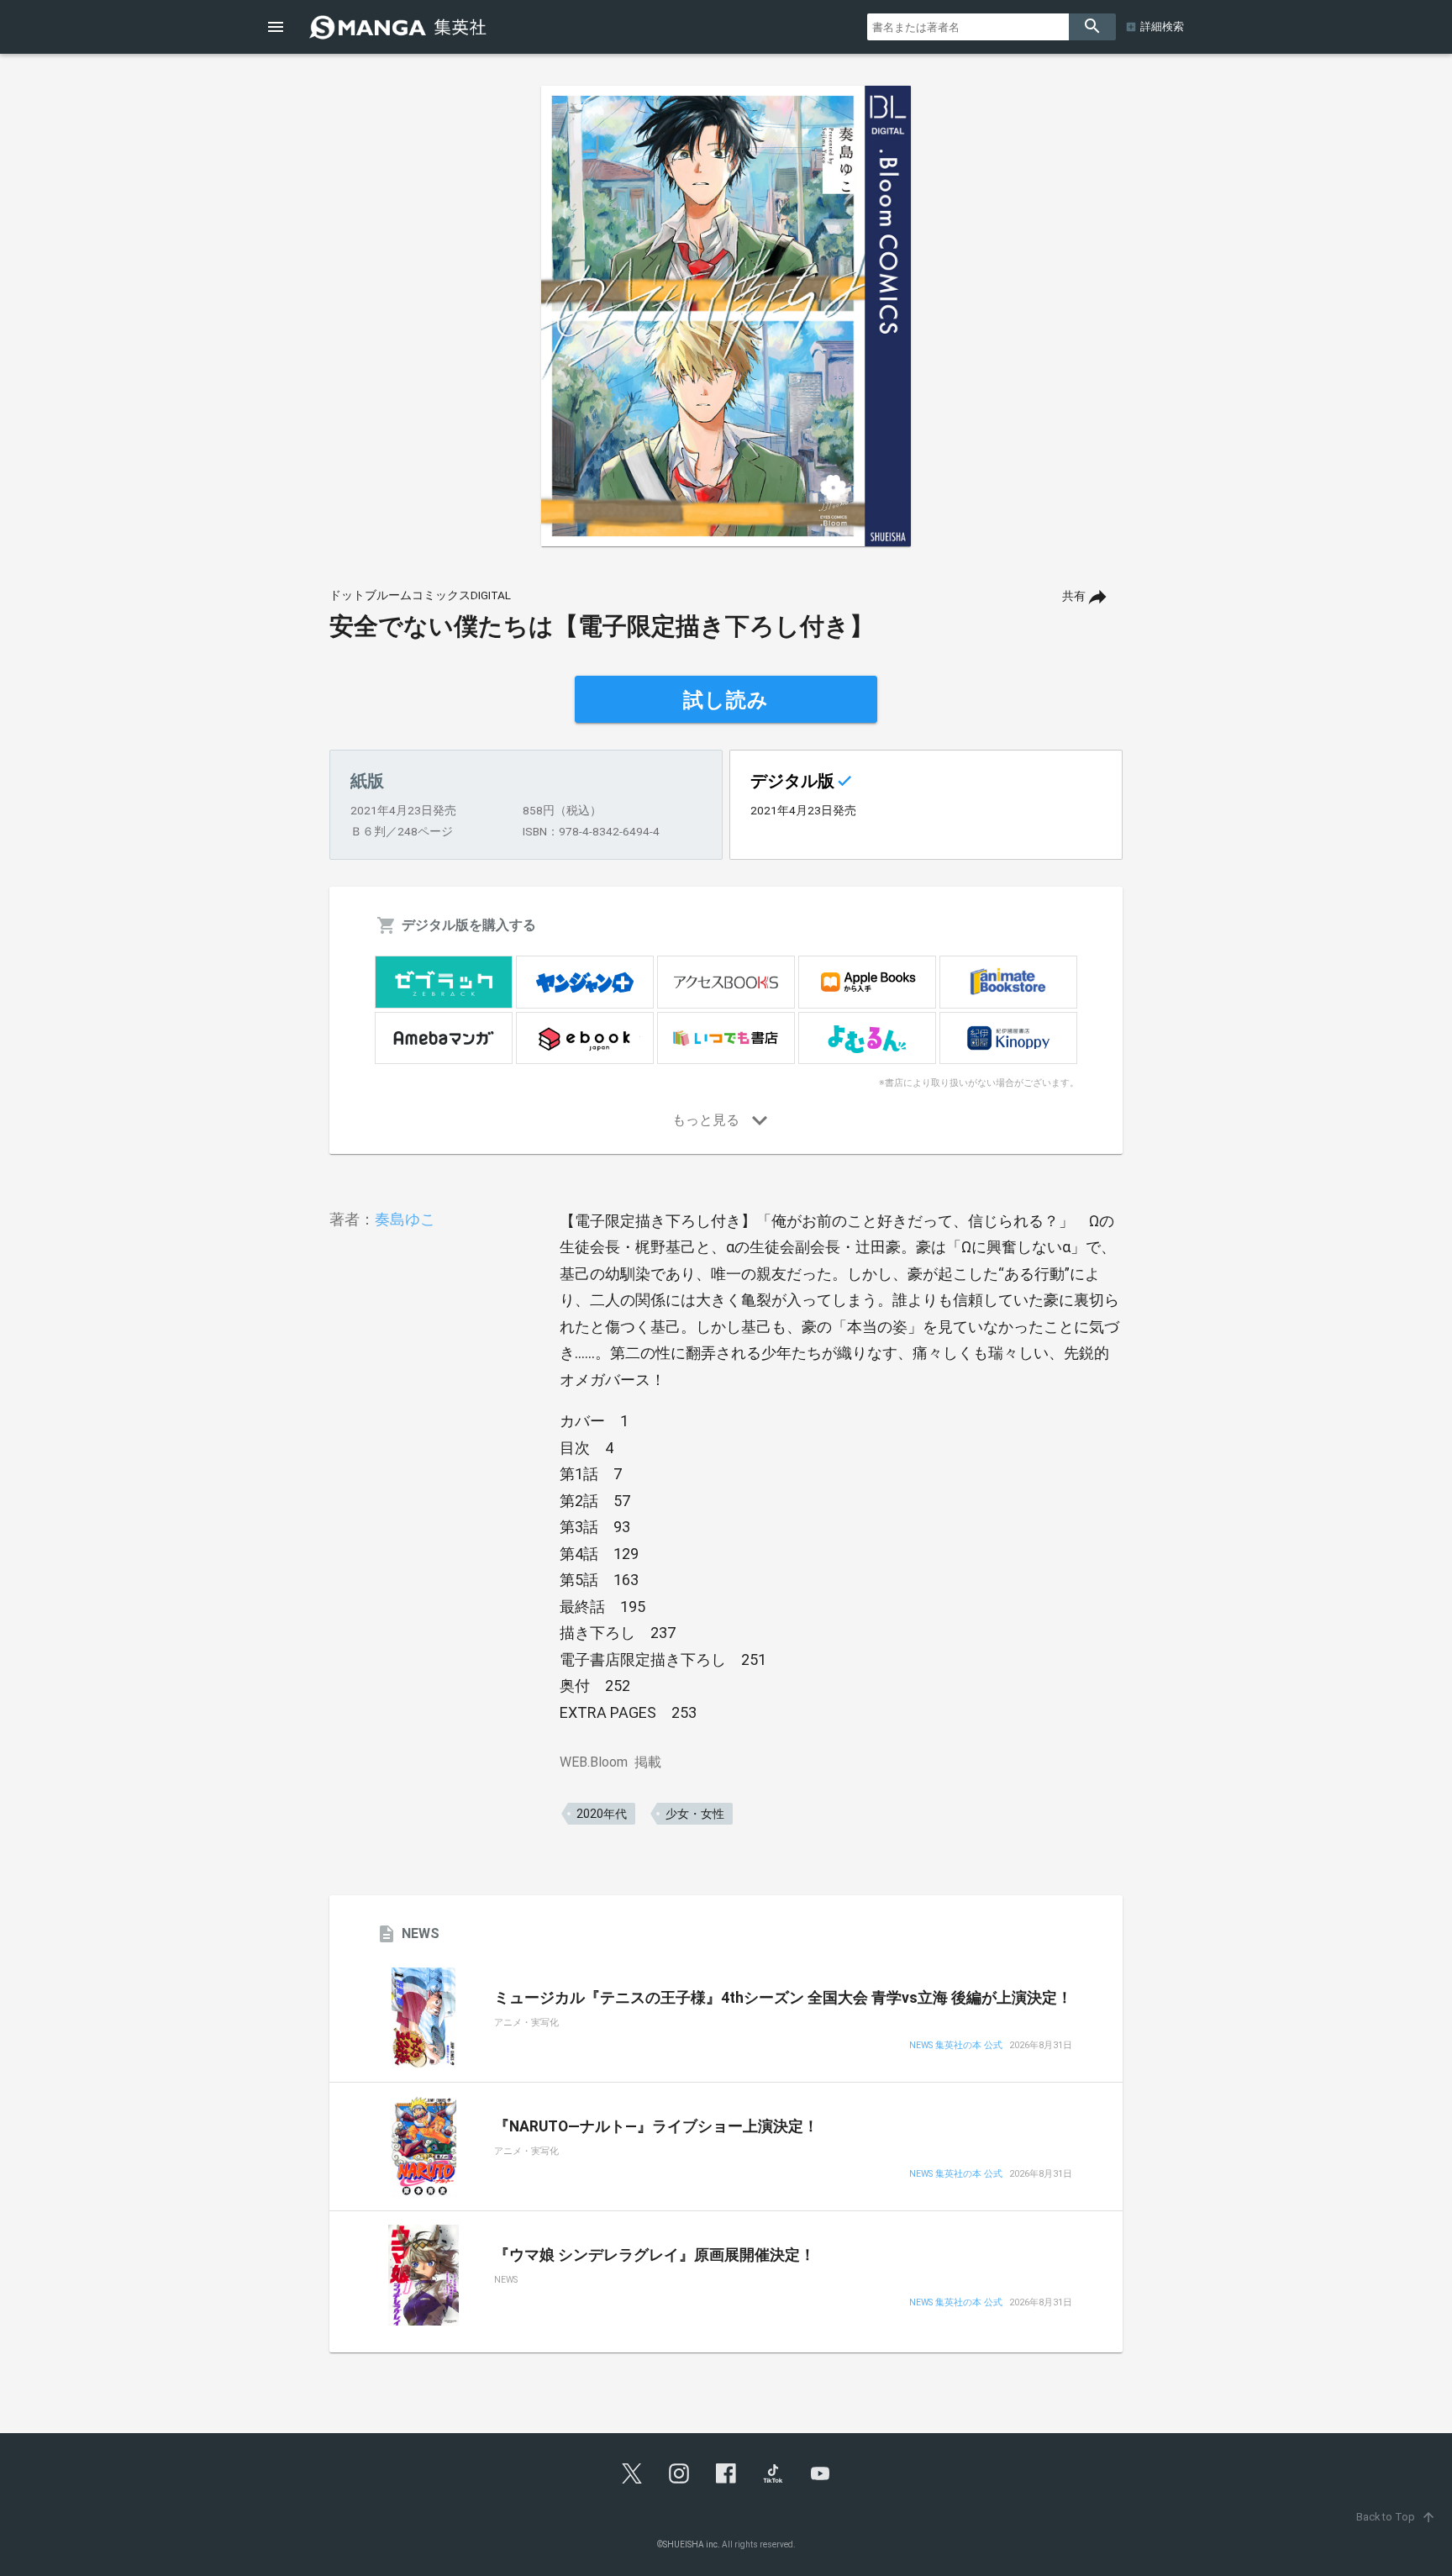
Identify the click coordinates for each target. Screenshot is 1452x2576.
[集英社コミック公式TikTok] (773, 2473)
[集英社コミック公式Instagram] (679, 2473)
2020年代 (602, 1814)
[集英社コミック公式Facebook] (726, 2473)
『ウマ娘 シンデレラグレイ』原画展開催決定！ (655, 2255)
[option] (726, 316)
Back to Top (1396, 2517)
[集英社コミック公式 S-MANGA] (400, 27)
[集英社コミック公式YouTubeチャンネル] (820, 2473)
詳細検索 (1162, 26)
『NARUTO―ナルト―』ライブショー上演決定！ (656, 2126)
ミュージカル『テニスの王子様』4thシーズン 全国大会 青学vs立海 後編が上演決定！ (783, 1998)
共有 (1074, 596)
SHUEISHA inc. (692, 2544)
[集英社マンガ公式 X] (632, 2473)
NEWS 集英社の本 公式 (956, 2046)
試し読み (726, 700)
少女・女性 (695, 1814)
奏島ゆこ (405, 1219)
